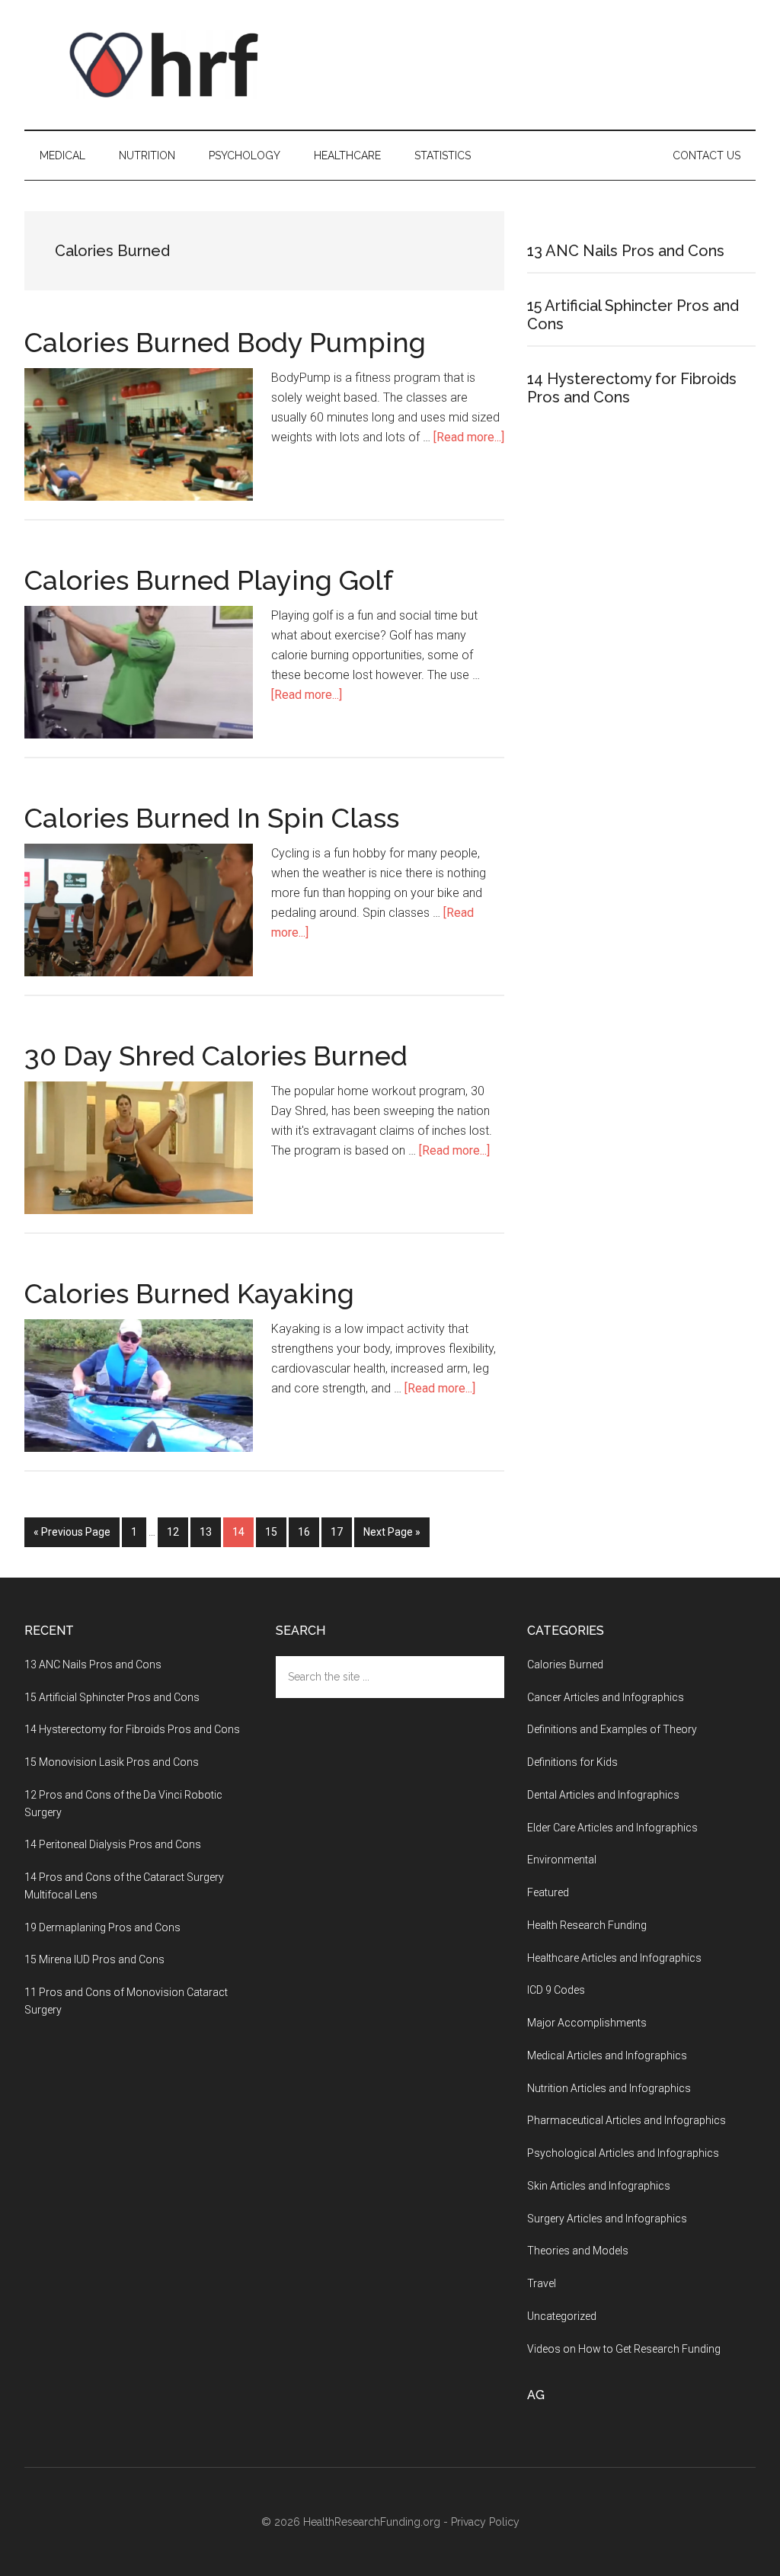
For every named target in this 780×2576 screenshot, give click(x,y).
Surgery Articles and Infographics (607, 2219)
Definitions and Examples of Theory (612, 1729)
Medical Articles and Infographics (607, 2055)
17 (341, 1532)
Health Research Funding (587, 1925)
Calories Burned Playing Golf (209, 580)
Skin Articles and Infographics (599, 2186)
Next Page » (392, 1532)
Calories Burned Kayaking (189, 1293)
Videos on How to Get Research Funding (624, 2349)
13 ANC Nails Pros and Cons (626, 251)
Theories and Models (578, 2251)
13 (210, 1532)
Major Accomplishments (587, 2023)
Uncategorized (562, 2316)
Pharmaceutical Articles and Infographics (627, 2120)
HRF (169, 65)
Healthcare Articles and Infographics (614, 1958)
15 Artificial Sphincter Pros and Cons (112, 1697)
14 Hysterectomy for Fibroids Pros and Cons (132, 1729)
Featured (548, 1892)
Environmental (562, 1860)
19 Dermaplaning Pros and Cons (102, 1927)
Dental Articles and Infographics (603, 1795)
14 (243, 1532)
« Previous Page (72, 1532)
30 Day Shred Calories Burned (216, 1056)
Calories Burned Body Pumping (225, 342)
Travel (542, 2283)
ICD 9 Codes (556, 1990)
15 (276, 1532)
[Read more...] (469, 437)
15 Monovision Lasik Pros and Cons (112, 1762)
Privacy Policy (485, 2522)
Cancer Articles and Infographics (606, 1697)
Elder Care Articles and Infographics (612, 1828)
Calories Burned (565, 1664)
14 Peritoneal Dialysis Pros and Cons (113, 1844)
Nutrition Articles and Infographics (609, 2088)
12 (177, 1532)
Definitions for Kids (572, 1762)
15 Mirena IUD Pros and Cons (94, 1959)
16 (308, 1532)
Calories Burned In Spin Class (212, 818)
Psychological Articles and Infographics (623, 2153)
